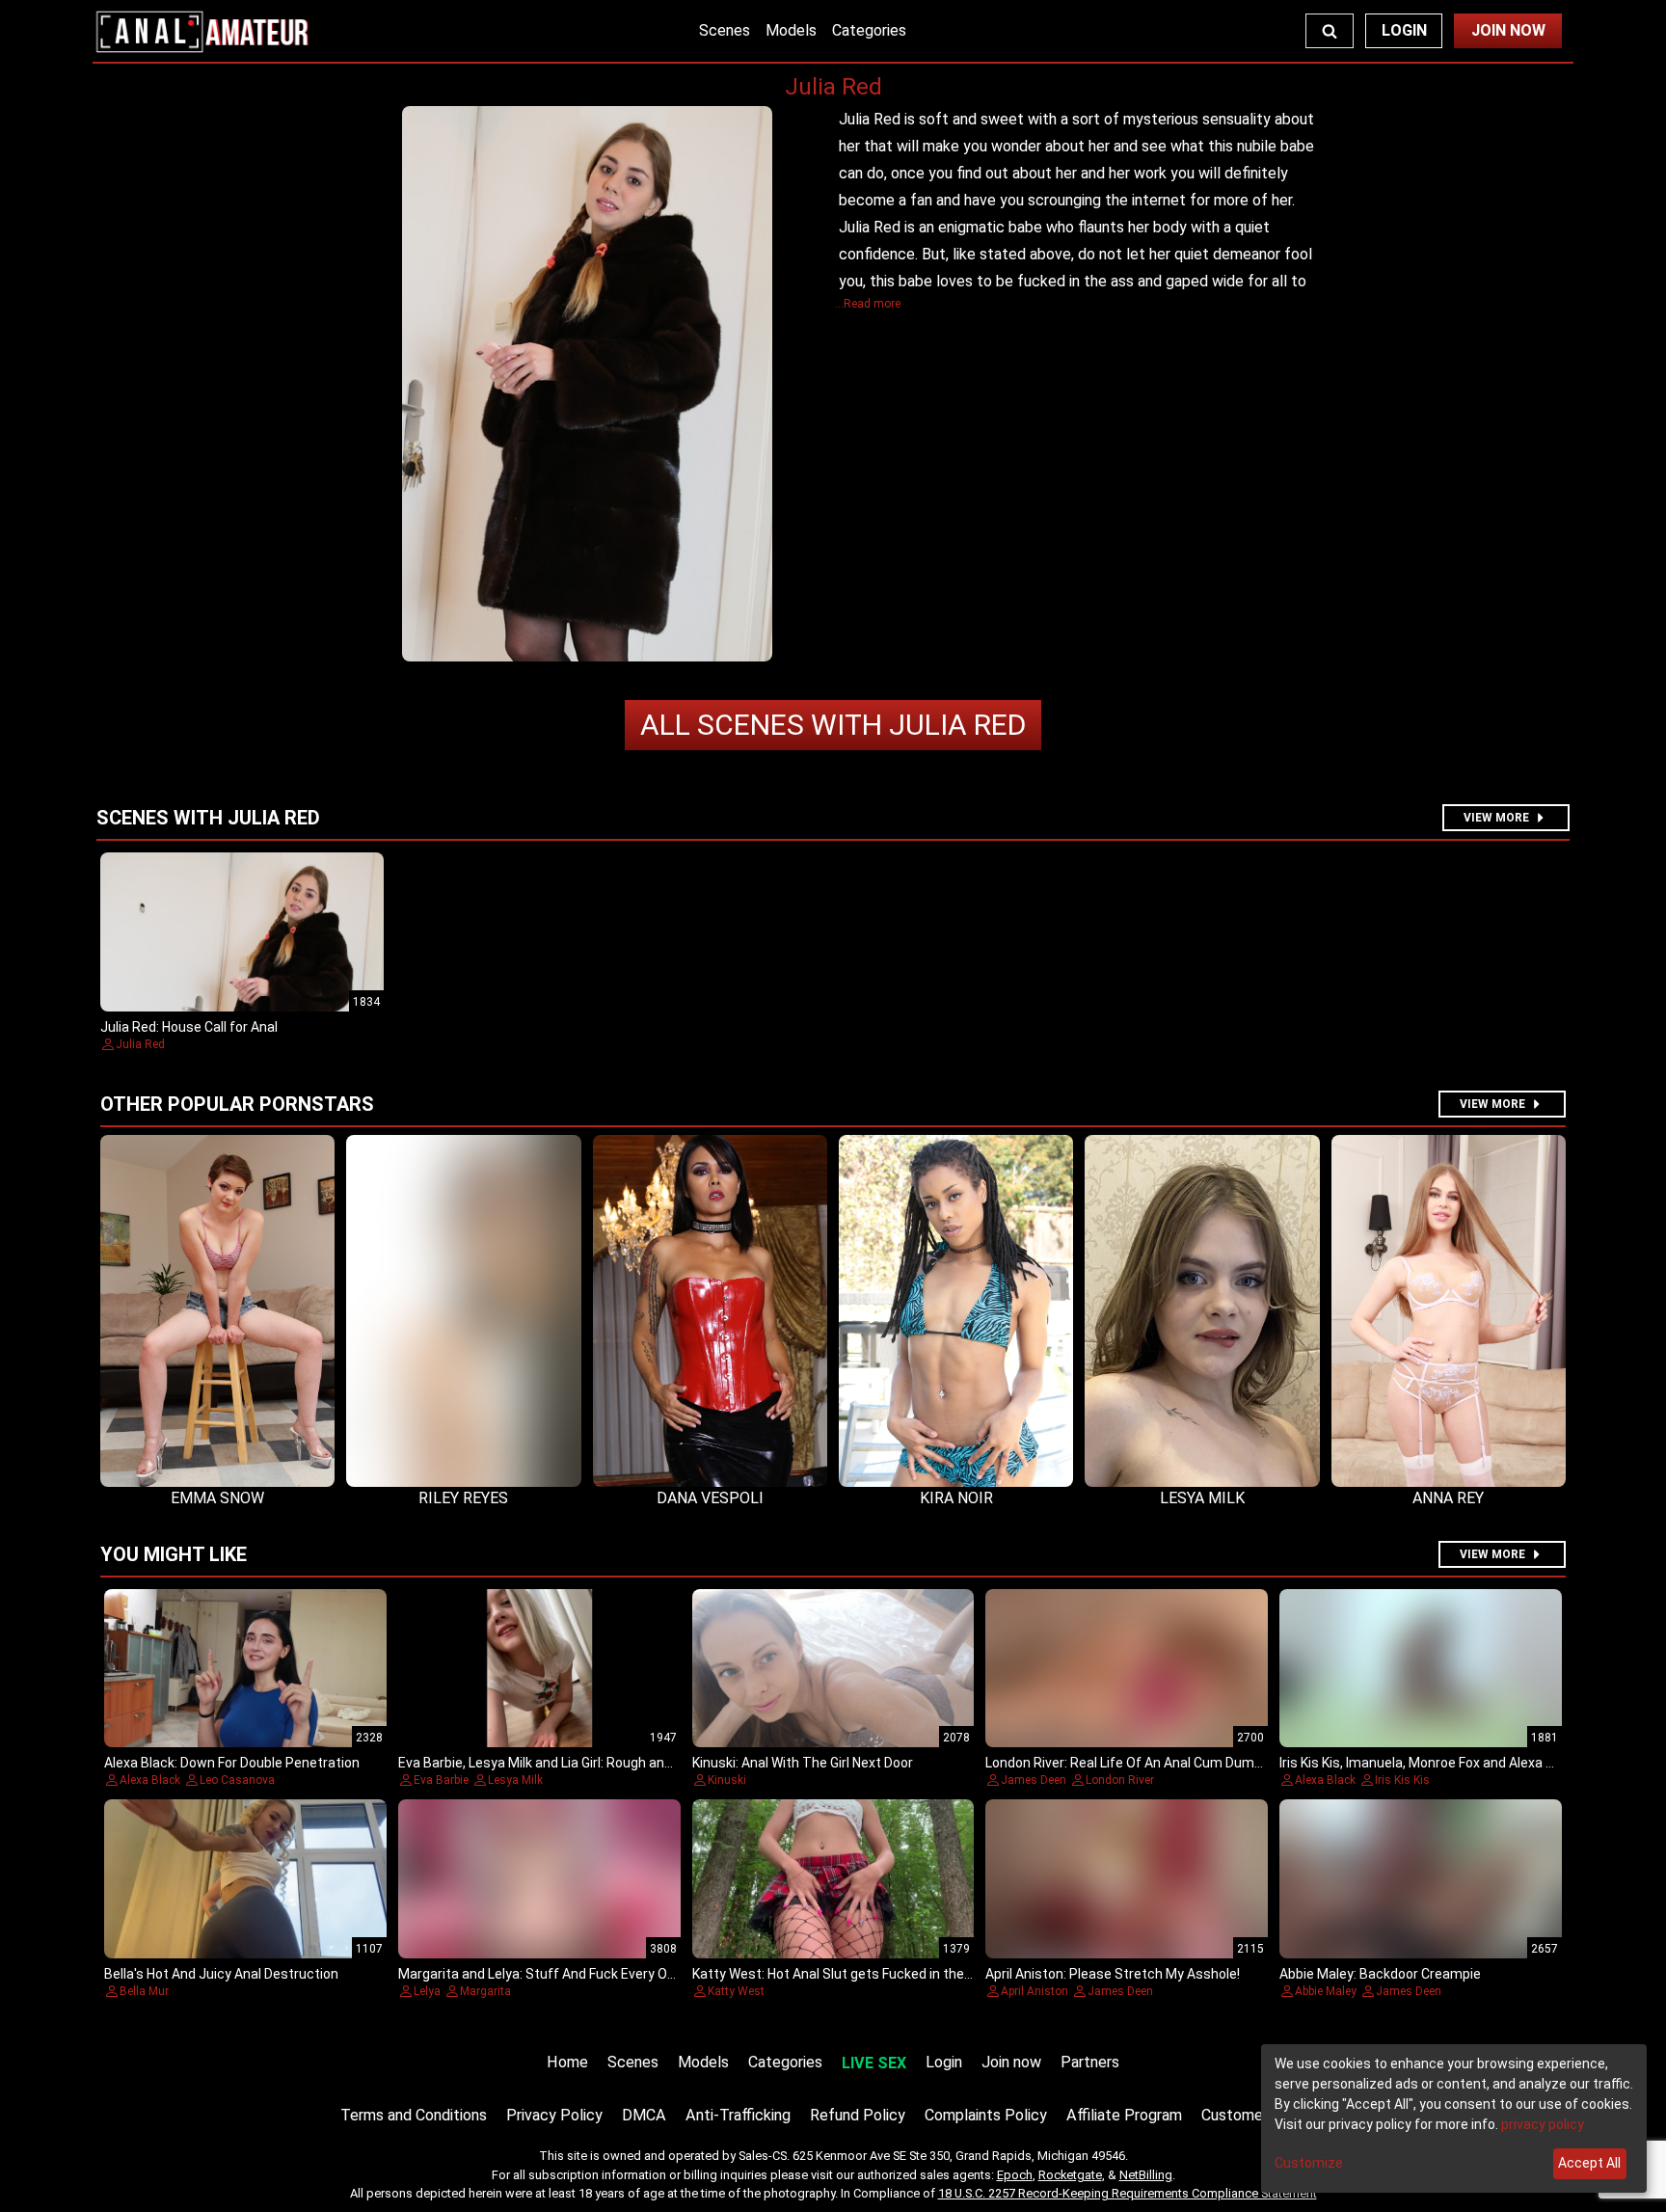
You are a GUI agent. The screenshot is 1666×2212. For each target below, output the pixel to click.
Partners (1090, 2062)
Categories (869, 30)
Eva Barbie (441, 1780)
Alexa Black (150, 1780)
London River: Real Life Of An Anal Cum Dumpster (1137, 1763)
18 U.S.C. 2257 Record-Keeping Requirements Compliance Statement (1128, 2193)
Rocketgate (1070, 2175)
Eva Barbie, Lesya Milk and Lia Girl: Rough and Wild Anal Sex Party (595, 1763)
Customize (1309, 2163)
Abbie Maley (1326, 1991)
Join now (1011, 2062)
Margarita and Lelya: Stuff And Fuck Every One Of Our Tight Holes (599, 1974)
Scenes (725, 30)
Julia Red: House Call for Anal (189, 1027)
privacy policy (1543, 2124)
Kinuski (727, 1780)
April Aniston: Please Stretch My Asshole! (1113, 1974)
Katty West (736, 1991)
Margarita (485, 1991)
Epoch (1015, 2175)
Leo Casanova (237, 1780)
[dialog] (1454, 2118)
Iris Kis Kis (1402, 1780)
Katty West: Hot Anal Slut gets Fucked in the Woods (851, 1974)
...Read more (868, 304)
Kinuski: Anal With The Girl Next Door (803, 1763)
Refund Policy (858, 2115)
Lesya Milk (515, 1780)
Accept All (1589, 2163)
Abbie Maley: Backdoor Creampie (1380, 1974)
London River (1120, 1780)
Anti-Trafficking (738, 2115)
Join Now (1508, 30)
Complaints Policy (986, 2115)
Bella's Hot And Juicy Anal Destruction (221, 1974)
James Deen (1034, 1780)
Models (791, 30)
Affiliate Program (1124, 2115)
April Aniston (1035, 1991)
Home (567, 2062)
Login (1404, 30)
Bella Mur (144, 1991)
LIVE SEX (874, 2063)
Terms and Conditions (414, 2115)
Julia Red (833, 725)
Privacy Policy (554, 2115)
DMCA (644, 2115)
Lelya (427, 1991)
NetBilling (1146, 2175)
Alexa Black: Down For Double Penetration (232, 1763)
